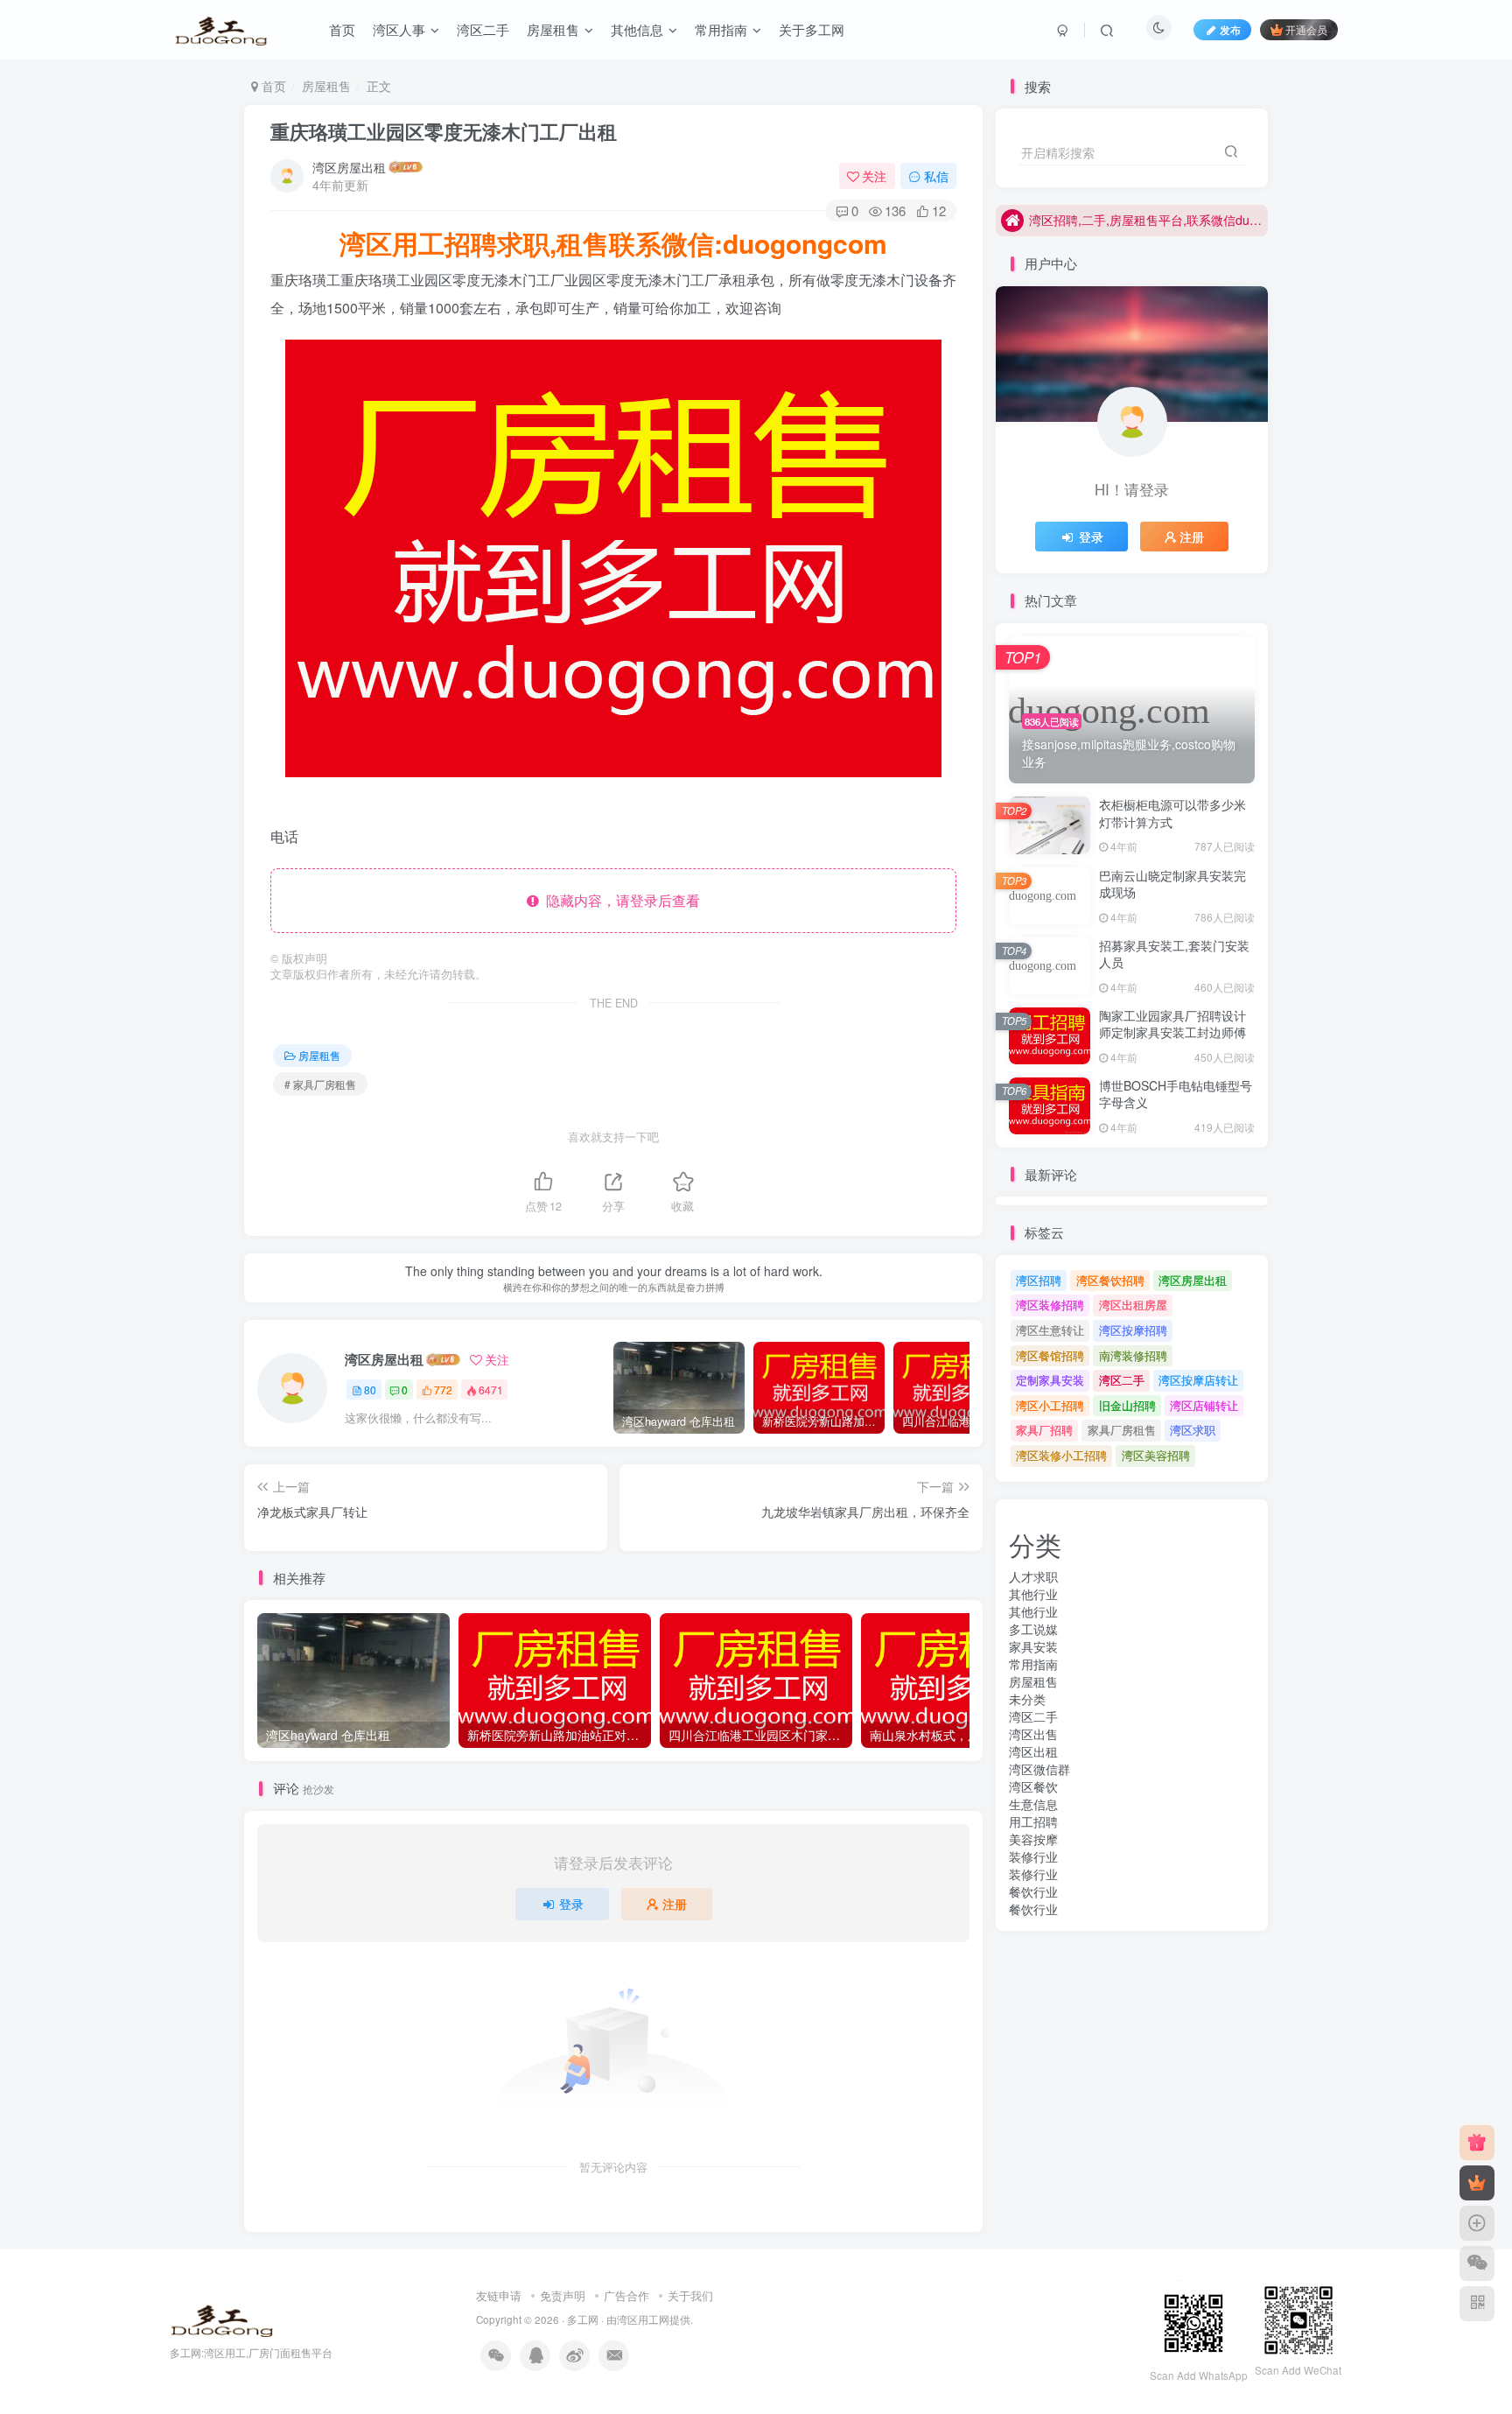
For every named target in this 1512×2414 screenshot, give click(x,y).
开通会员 (1306, 29)
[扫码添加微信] (1477, 2263)
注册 (675, 1904)
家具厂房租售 (1122, 1430)
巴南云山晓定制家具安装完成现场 (1172, 884)
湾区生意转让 (1050, 1330)
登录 (571, 1904)
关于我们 (690, 2295)
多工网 (583, 2319)
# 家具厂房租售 (320, 1084)
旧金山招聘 (1127, 1405)
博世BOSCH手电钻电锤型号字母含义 (1176, 1094)
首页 (272, 86)
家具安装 (1033, 1646)
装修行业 (1033, 1856)
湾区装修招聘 (1050, 1305)
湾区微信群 (1039, 1769)
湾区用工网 (643, 2319)
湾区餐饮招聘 (1110, 1280)
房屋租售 (326, 86)
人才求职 (1033, 1576)
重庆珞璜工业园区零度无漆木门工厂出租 (444, 131)
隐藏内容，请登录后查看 (619, 900)
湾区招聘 (1039, 1280)
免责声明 (563, 2295)
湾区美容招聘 (1156, 1455)
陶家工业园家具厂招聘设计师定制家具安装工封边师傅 (1172, 1024)
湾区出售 (1033, 1734)
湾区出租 (1033, 1751)
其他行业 (1033, 1594)
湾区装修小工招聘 (1061, 1455)
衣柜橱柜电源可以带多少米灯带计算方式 (1172, 813)
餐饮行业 (1033, 1891)
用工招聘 (1033, 1821)
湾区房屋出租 (349, 167)
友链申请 (499, 2295)
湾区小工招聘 (1050, 1405)
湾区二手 (1122, 1380)
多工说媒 (1033, 1629)
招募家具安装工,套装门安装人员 (1174, 954)
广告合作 (626, 2295)
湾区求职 (1193, 1430)
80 (370, 1389)
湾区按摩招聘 (1133, 1330)
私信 (936, 176)
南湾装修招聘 (1133, 1355)
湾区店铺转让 (1204, 1405)
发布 (1230, 29)
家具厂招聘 (1044, 1430)
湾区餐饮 (1033, 1786)
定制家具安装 (1050, 1380)
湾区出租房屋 (1133, 1305)
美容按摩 (1033, 1839)
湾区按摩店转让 (1198, 1380)
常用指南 (1033, 1664)
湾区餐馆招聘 (1050, 1355)
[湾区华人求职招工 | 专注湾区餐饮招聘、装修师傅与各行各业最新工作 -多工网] (222, 2318)
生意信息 (1033, 1804)
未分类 (1027, 1699)
